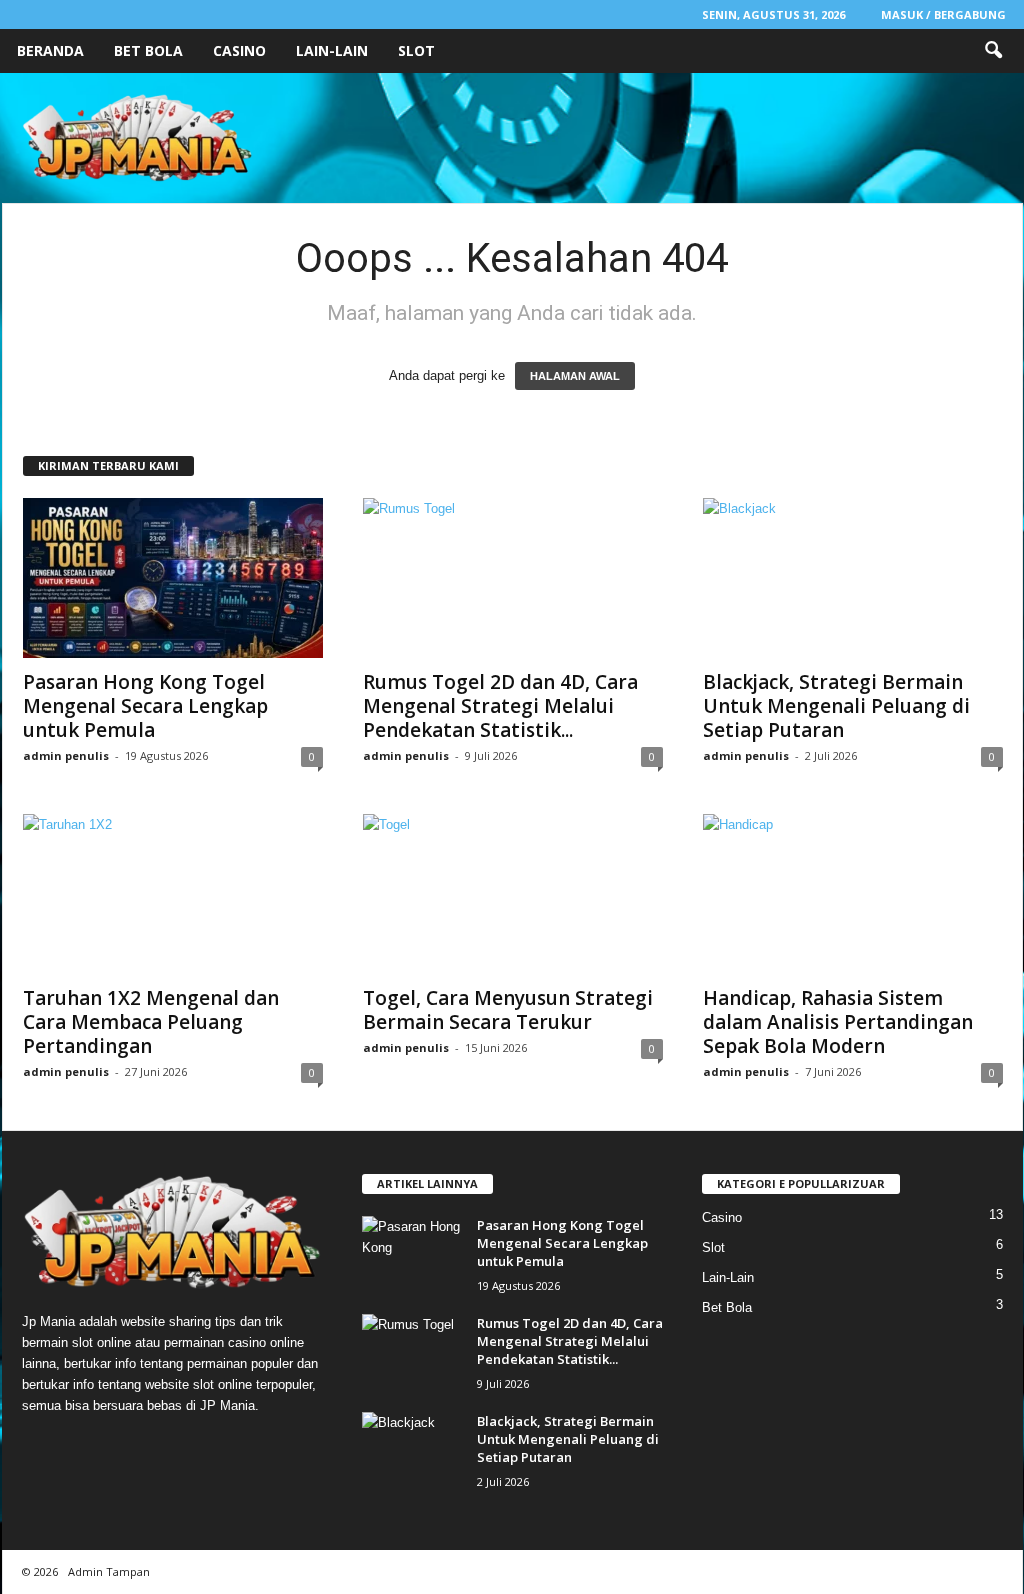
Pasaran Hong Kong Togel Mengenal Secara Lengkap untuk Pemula (145, 706)
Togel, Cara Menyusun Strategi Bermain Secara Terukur (508, 1010)
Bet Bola (148, 50)
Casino (239, 50)
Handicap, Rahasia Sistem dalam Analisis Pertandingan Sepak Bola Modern (838, 1022)
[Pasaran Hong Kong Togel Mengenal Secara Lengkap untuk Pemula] (173, 578)
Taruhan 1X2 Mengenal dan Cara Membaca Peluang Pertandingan (151, 1022)
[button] (993, 51)
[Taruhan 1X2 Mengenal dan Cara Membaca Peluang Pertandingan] (173, 894)
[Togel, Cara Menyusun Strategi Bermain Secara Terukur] (513, 894)
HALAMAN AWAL (575, 376)
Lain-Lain (332, 50)
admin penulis (66, 755)
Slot (416, 50)
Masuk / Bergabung (943, 14)
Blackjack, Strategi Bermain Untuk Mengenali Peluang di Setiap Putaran (836, 706)
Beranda (50, 50)
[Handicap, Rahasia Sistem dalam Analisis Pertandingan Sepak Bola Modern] (853, 894)
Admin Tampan (109, 1571)
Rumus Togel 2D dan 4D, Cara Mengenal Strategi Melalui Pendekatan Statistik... (500, 706)
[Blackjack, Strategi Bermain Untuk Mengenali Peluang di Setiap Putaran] (853, 578)
